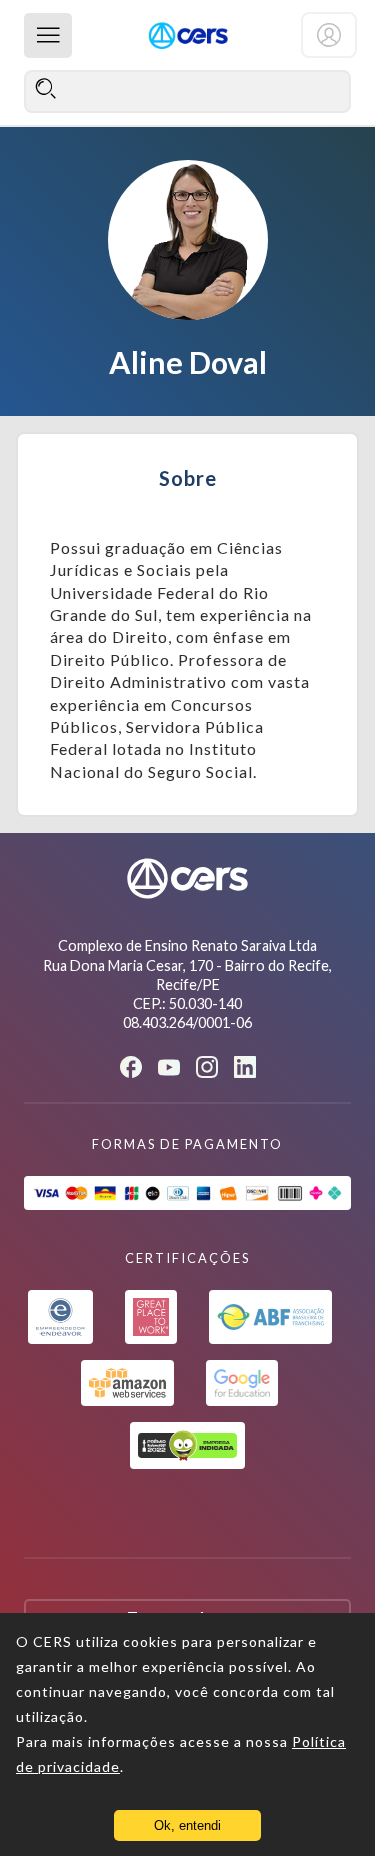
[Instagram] (207, 1067)
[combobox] (187, 91)
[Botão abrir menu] (48, 35)
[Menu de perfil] (329, 35)
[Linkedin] (245, 1067)
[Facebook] (131, 1067)
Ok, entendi (187, 1825)
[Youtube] (169, 1067)
